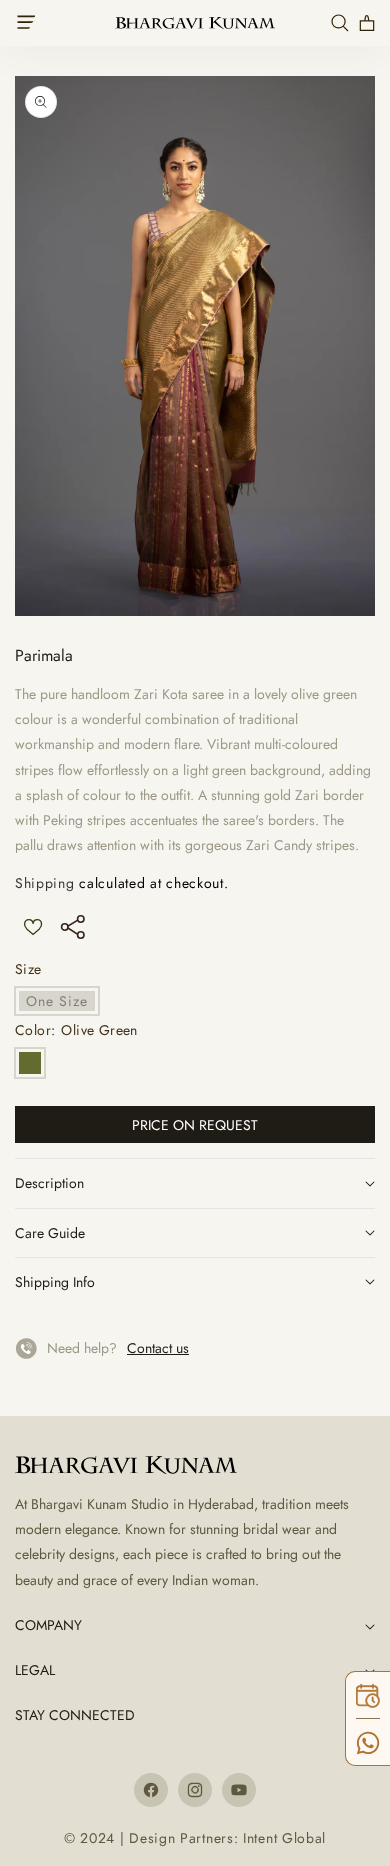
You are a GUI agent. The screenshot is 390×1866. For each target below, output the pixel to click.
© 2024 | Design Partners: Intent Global (195, 1838)
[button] (32, 23)
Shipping (45, 883)
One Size (62, 1002)
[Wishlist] (32, 926)
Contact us (158, 1348)
